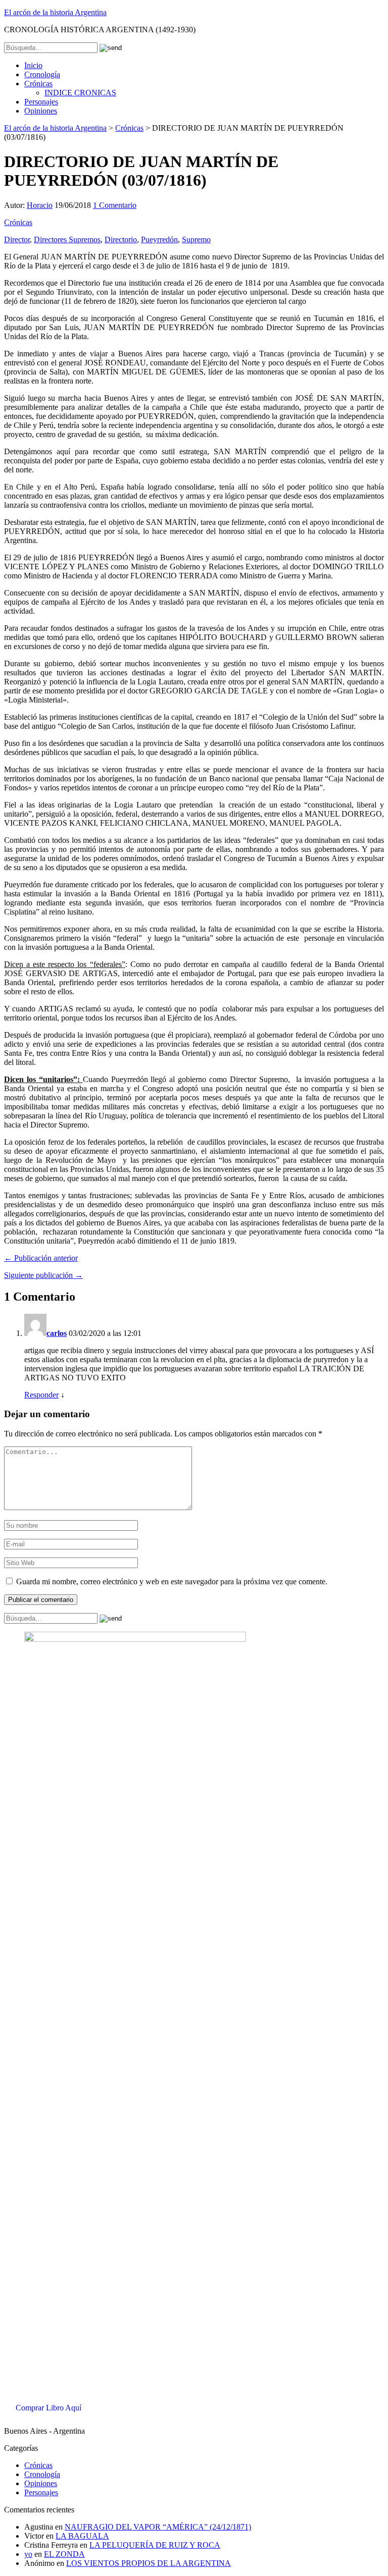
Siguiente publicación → (43, 1275)
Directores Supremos (67, 239)
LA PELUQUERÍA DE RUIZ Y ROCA (155, 2545)
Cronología (42, 74)
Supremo (196, 239)
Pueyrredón (159, 239)
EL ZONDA (64, 2554)
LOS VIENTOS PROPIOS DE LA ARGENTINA (149, 2563)
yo (28, 2554)
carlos (57, 1333)
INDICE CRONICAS (80, 93)
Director (17, 239)
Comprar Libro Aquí (48, 2408)
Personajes (41, 102)
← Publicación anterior (41, 1258)
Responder (41, 1395)
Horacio (40, 205)
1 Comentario (115, 205)
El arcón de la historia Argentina (55, 12)
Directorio (121, 239)
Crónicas (38, 84)
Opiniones (41, 111)
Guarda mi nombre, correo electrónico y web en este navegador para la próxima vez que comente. (172, 1581)
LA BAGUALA (82, 2536)
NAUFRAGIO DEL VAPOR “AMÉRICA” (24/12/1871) (158, 2527)
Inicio (33, 65)
